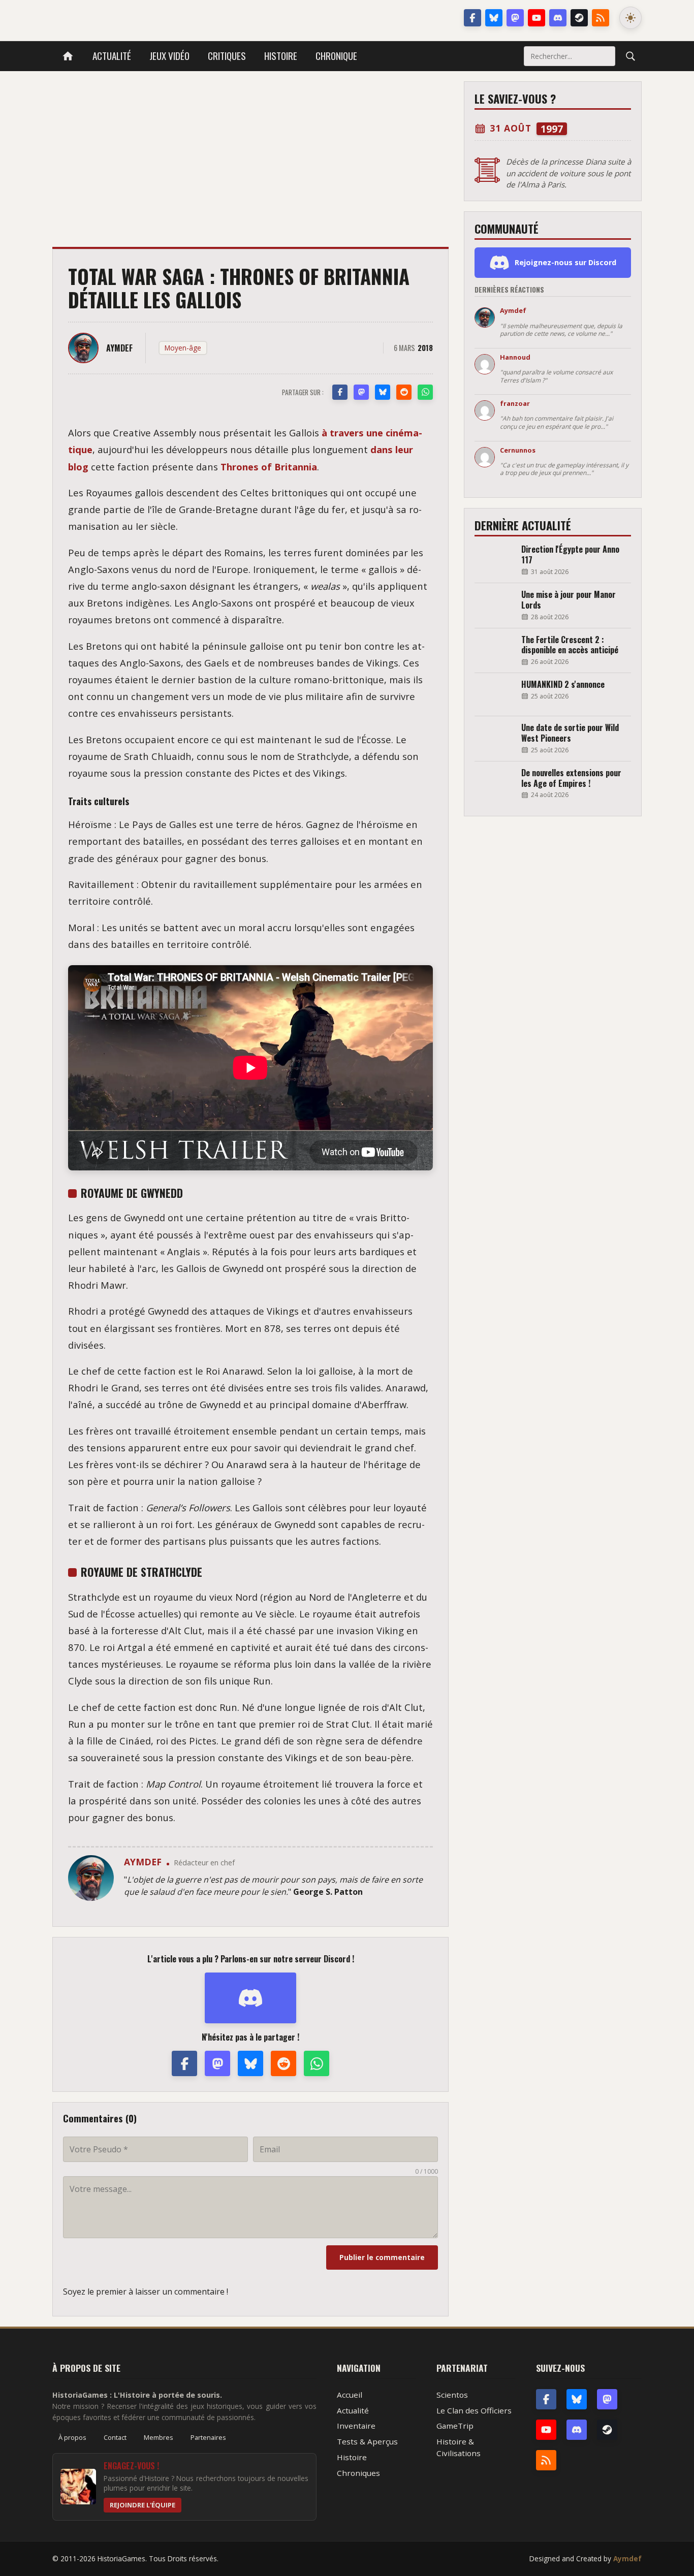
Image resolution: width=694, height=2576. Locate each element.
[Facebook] (472, 18)
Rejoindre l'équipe (143, 2505)
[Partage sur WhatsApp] (425, 392)
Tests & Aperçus (367, 2441)
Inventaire (356, 2426)
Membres (159, 2437)
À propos (72, 2437)
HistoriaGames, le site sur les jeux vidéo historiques (133, 18)
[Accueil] (68, 56)
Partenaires (208, 2437)
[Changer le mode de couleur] (630, 18)
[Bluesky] (494, 18)
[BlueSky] (577, 2399)
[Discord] (558, 18)
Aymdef (627, 2558)
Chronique (336, 56)
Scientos (452, 2395)
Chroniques (358, 2473)
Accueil (350, 2395)
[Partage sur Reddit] (404, 392)
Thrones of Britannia (269, 467)
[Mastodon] (515, 18)
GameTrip (455, 2426)
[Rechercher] (630, 56)
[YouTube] (537, 18)
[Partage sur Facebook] (340, 392)
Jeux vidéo (169, 56)
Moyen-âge (183, 348)
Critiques (227, 56)
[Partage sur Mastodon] (361, 392)
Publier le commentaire (382, 2257)
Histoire (281, 56)
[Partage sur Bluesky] (383, 392)
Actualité (112, 56)
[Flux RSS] (601, 18)
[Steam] (579, 18)
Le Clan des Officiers (474, 2410)
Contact (115, 2437)
